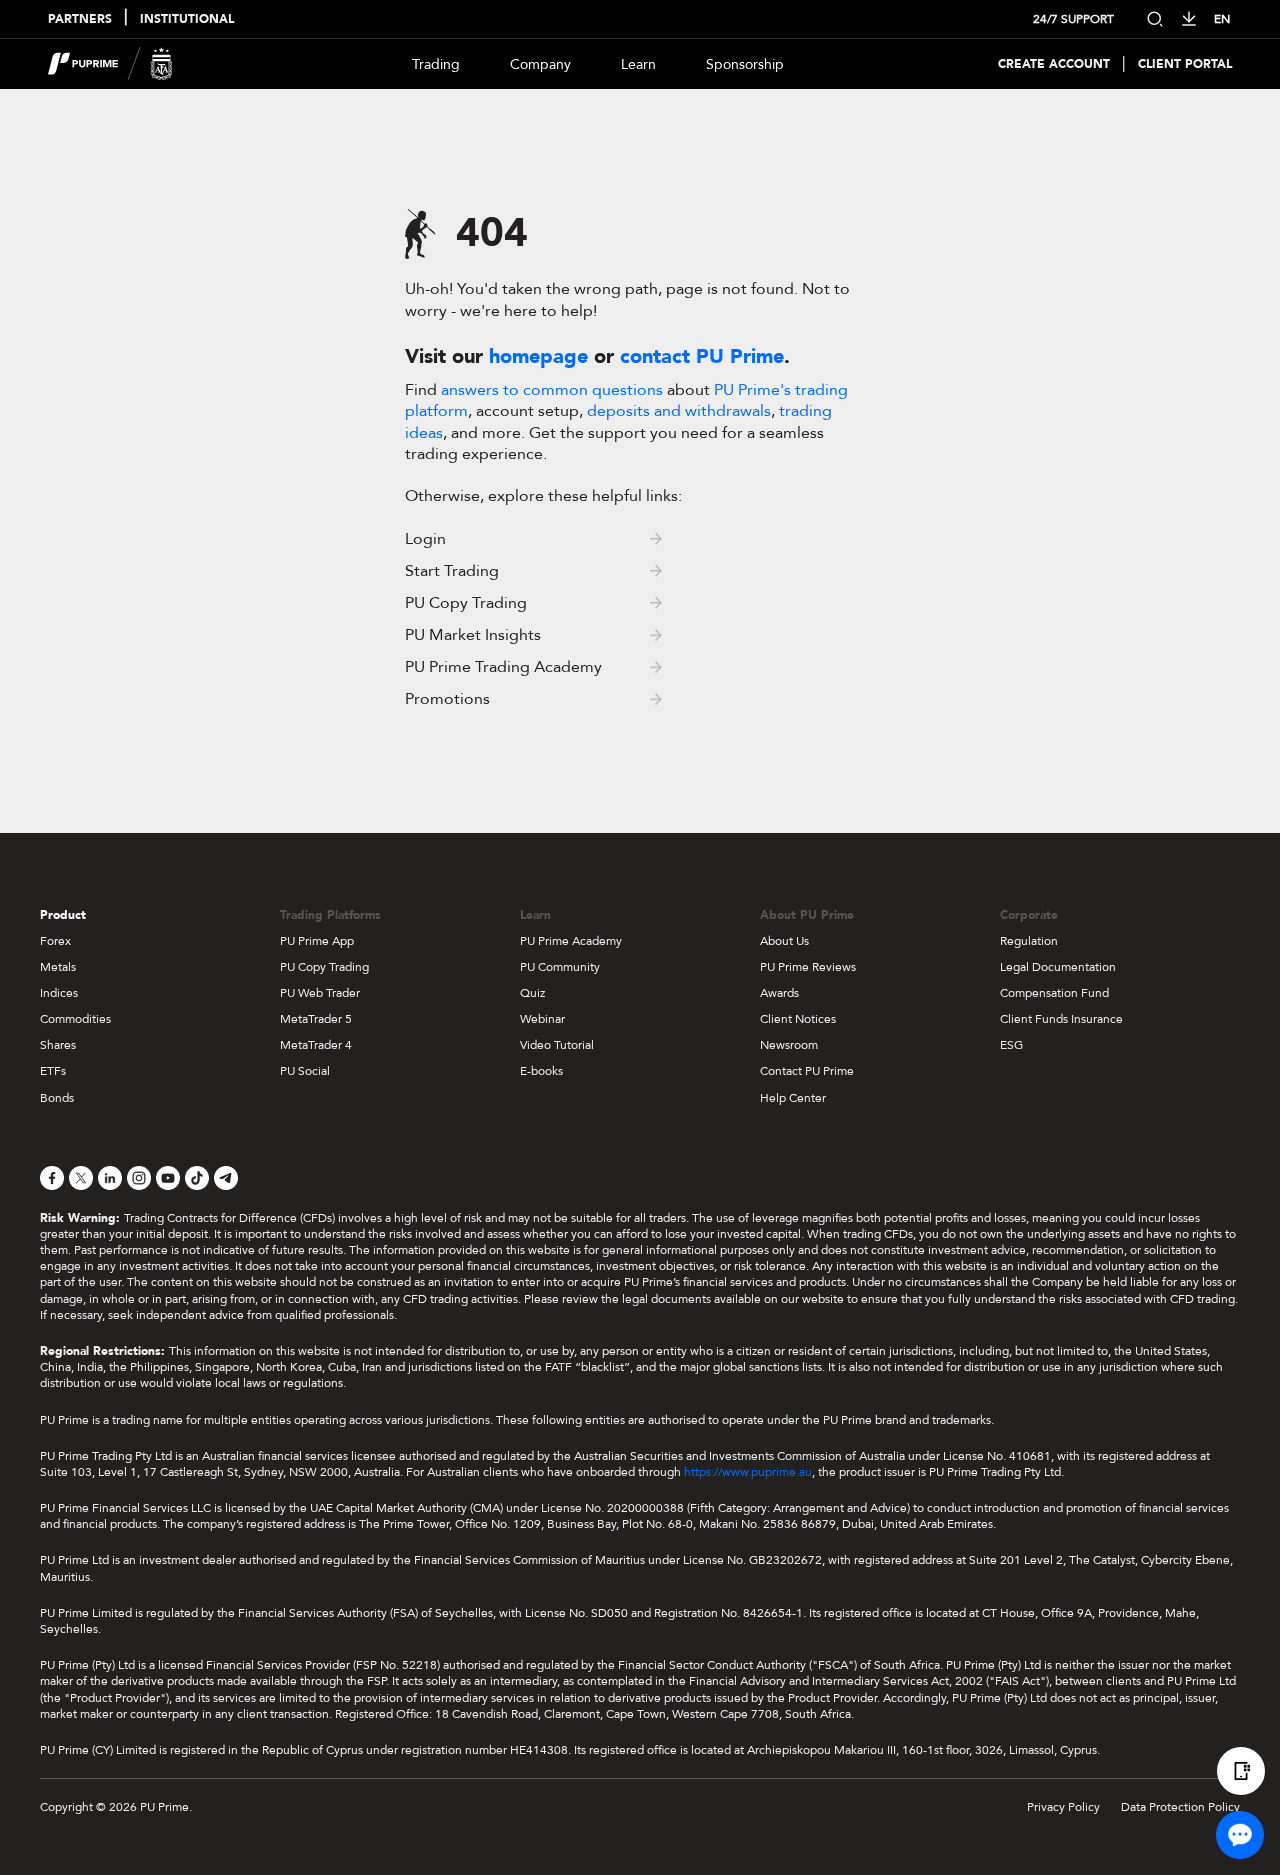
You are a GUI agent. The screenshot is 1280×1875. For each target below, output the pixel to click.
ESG (1011, 1045)
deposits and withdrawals (679, 411)
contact (702, 356)
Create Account (1054, 64)
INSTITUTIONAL (187, 19)
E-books (541, 1071)
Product (63, 915)
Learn (638, 64)
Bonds (57, 1098)
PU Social (305, 1071)
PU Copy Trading (324, 967)
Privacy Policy (1063, 1807)
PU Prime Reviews (808, 967)
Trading (436, 64)
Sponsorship (745, 64)
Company (540, 64)
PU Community (560, 967)
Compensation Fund (1054, 993)
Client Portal (1185, 64)
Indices (59, 993)
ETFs (53, 1071)
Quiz (532, 993)
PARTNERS (80, 19)
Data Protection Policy (1180, 1807)
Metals (58, 967)
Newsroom (789, 1045)
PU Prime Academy (571, 941)
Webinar (542, 1019)
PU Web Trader (320, 993)
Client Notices (798, 1019)
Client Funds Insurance (1061, 1019)
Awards (779, 993)
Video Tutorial (557, 1045)
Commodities (75, 1019)
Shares (58, 1045)
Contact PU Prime (807, 1071)
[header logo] (110, 64)
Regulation (1029, 941)
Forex (55, 941)
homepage (538, 356)
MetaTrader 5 (316, 1019)
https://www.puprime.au (748, 1472)
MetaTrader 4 (316, 1045)
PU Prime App (317, 941)
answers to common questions (552, 390)
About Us (784, 941)
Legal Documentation (1058, 967)
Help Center (793, 1098)
